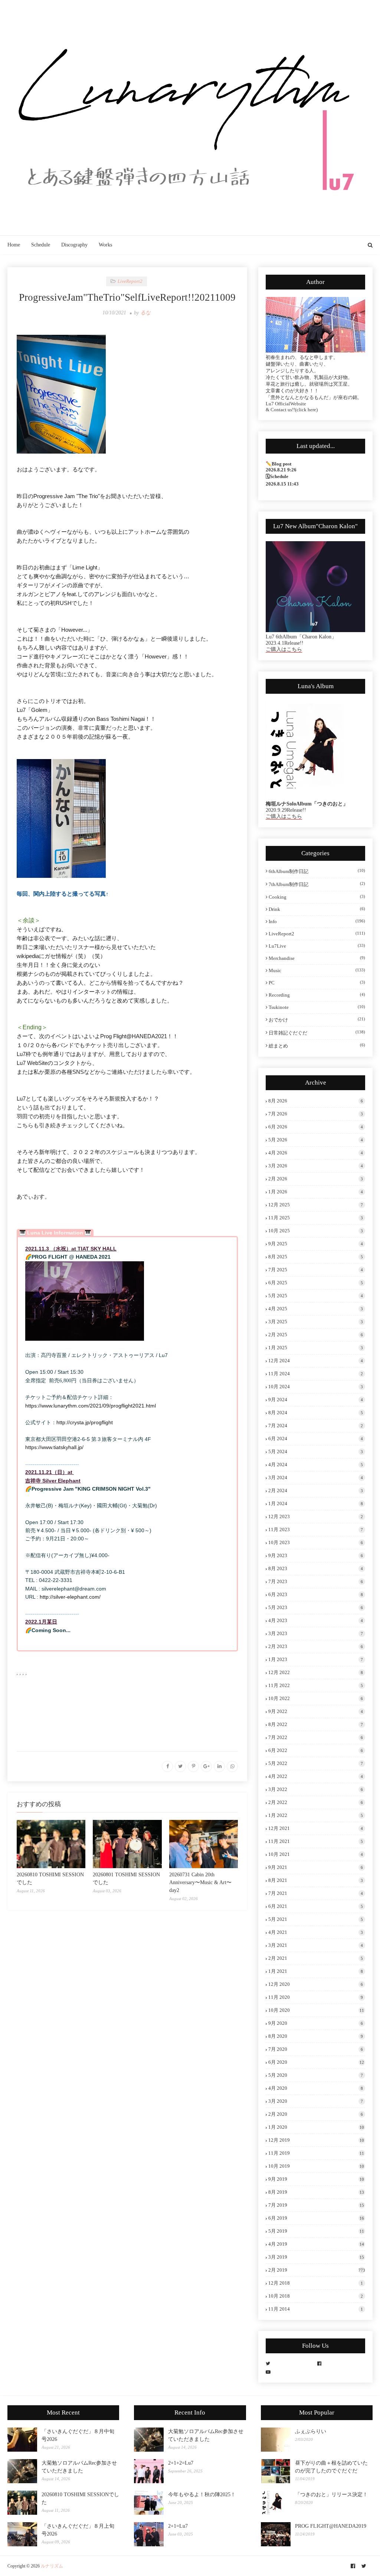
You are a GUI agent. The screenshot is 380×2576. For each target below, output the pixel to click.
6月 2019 (316, 2218)
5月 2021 (316, 1919)
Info (317, 921)
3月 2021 (316, 1945)
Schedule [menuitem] (41, 245)
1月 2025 (316, 1348)
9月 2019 (316, 2179)
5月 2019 (316, 2231)
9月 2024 (316, 1400)
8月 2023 (316, 1568)
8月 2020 (316, 2036)
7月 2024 (316, 1426)
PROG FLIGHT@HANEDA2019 (331, 2526)
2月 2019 (317, 2270)
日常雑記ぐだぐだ (317, 1033)
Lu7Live (317, 946)
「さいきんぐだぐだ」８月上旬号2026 (78, 2530)
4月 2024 (316, 1464)
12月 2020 (316, 1984)
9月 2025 (316, 1244)
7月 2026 (316, 1114)
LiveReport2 (317, 934)
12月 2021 (316, 1828)
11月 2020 (316, 1997)
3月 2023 (316, 1633)
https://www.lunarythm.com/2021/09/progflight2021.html (91, 1406)
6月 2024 (316, 1439)
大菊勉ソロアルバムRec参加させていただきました (79, 2467)
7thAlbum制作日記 (317, 884)
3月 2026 (316, 1166)
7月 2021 (316, 1893)
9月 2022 (316, 1711)
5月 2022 (316, 1763)
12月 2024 (316, 1361)
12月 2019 (316, 2140)
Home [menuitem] (14, 245)
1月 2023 (316, 1659)
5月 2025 (316, 1296)
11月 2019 (316, 2153)
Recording (317, 995)
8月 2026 (316, 1101)
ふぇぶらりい (311, 2431)
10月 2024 (316, 1387)
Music (317, 970)
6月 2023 (316, 1594)
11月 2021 (316, 1841)
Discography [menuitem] (74, 245)
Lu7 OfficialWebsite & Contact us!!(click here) (292, 407)
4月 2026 (316, 1153)
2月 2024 (316, 1490)
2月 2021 (316, 1958)
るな (145, 313)
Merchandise (317, 958)
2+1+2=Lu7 (181, 2463)
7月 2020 (316, 2049)
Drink (317, 909)
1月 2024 (316, 1503)
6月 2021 (316, 1906)
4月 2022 (316, 1776)
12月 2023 (316, 1516)
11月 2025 (316, 1218)
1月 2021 (316, 1971)
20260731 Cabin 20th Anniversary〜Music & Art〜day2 (200, 1882)
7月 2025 (316, 1270)
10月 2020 (316, 2010)
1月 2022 (316, 1815)
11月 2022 (316, 1685)
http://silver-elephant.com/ (70, 1597)
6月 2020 (316, 2062)
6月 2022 (316, 1750)
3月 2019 (316, 2257)
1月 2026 (316, 1192)
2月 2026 (316, 1179)
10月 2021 (316, 1854)
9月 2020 (316, 2023)
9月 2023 (316, 1555)
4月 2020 (316, 2088)
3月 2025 (316, 1322)
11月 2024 (316, 1374)
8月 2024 (316, 1413)
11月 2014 (316, 2309)
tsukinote (317, 1007)
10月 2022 (316, 1698)
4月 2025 (316, 1309)
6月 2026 (316, 1127)
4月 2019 (316, 2244)
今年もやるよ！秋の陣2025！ (202, 2495)
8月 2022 (316, 1724)
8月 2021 (316, 1880)
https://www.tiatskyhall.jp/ (54, 1447)
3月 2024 (316, 1477)
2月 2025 (316, 1335)
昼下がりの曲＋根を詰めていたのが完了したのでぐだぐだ (331, 2467)
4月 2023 (316, 1620)
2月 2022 (316, 1802)
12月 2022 (316, 1672)
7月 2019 (316, 2205)
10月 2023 (316, 1542)
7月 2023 (316, 1581)
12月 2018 (316, 2283)
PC (317, 983)
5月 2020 (316, 2075)
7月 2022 (316, 1737)
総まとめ (317, 1046)
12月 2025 (316, 1205)
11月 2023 (316, 1529)
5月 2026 (316, 1140)
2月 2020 (316, 2114)
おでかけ (317, 1020)
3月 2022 (316, 1789)
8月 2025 (316, 1257)
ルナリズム (52, 2566)
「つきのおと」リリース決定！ (331, 2495)
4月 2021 (316, 1932)
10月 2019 (316, 2166)
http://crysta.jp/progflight (85, 1422)
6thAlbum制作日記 (317, 871)
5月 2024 (316, 1452)
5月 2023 (316, 1607)
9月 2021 (316, 1867)
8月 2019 (316, 2192)
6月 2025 (316, 1283)
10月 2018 (316, 2296)
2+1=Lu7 (178, 2526)
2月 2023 (316, 1646)
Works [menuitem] (105, 245)
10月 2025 (316, 1231)
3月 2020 (316, 2101)
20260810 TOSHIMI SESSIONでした (80, 2498)
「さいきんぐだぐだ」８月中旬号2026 (78, 2435)
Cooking (317, 897)
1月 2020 (316, 2127)
